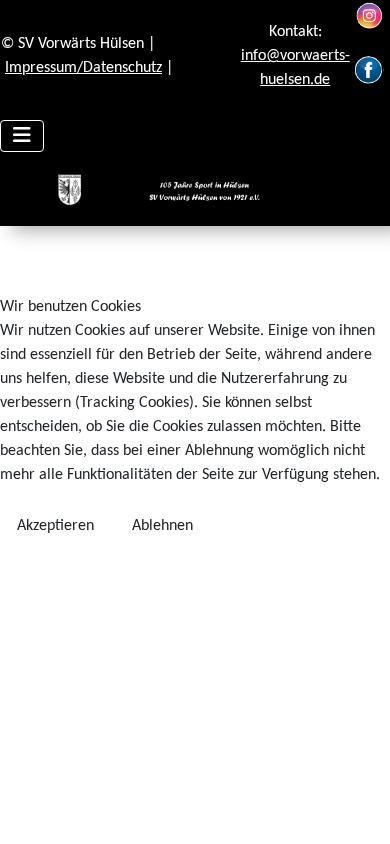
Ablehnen (162, 526)
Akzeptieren (55, 526)
